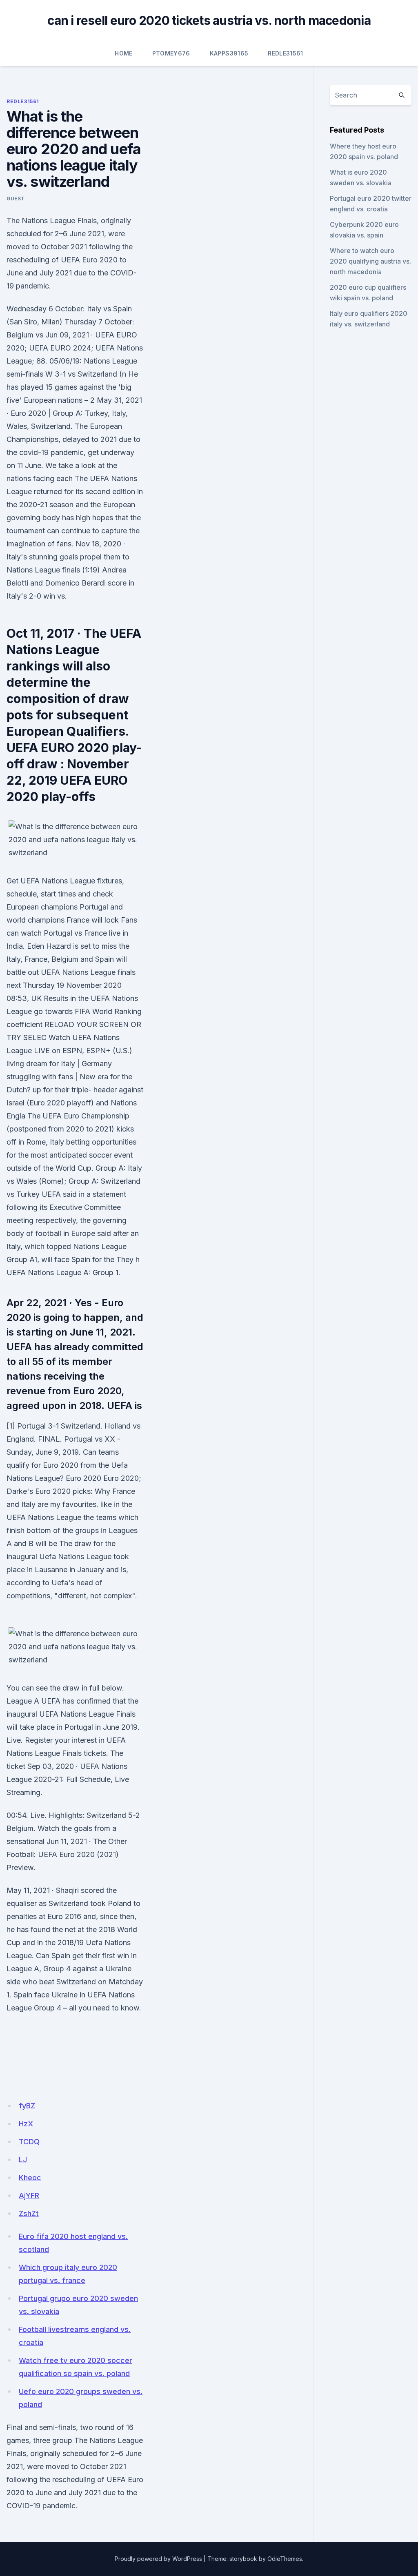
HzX (26, 2124)
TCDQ (29, 2142)
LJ (23, 2160)
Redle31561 (286, 53)
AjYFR (29, 2195)
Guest (16, 199)
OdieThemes (285, 2559)
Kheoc (30, 2178)
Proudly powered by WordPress (158, 2559)
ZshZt (29, 2213)
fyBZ (27, 2106)
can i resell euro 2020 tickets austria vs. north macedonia (209, 20)
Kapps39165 (229, 53)
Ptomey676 (171, 53)
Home (123, 53)
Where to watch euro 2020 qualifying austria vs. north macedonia (370, 261)
